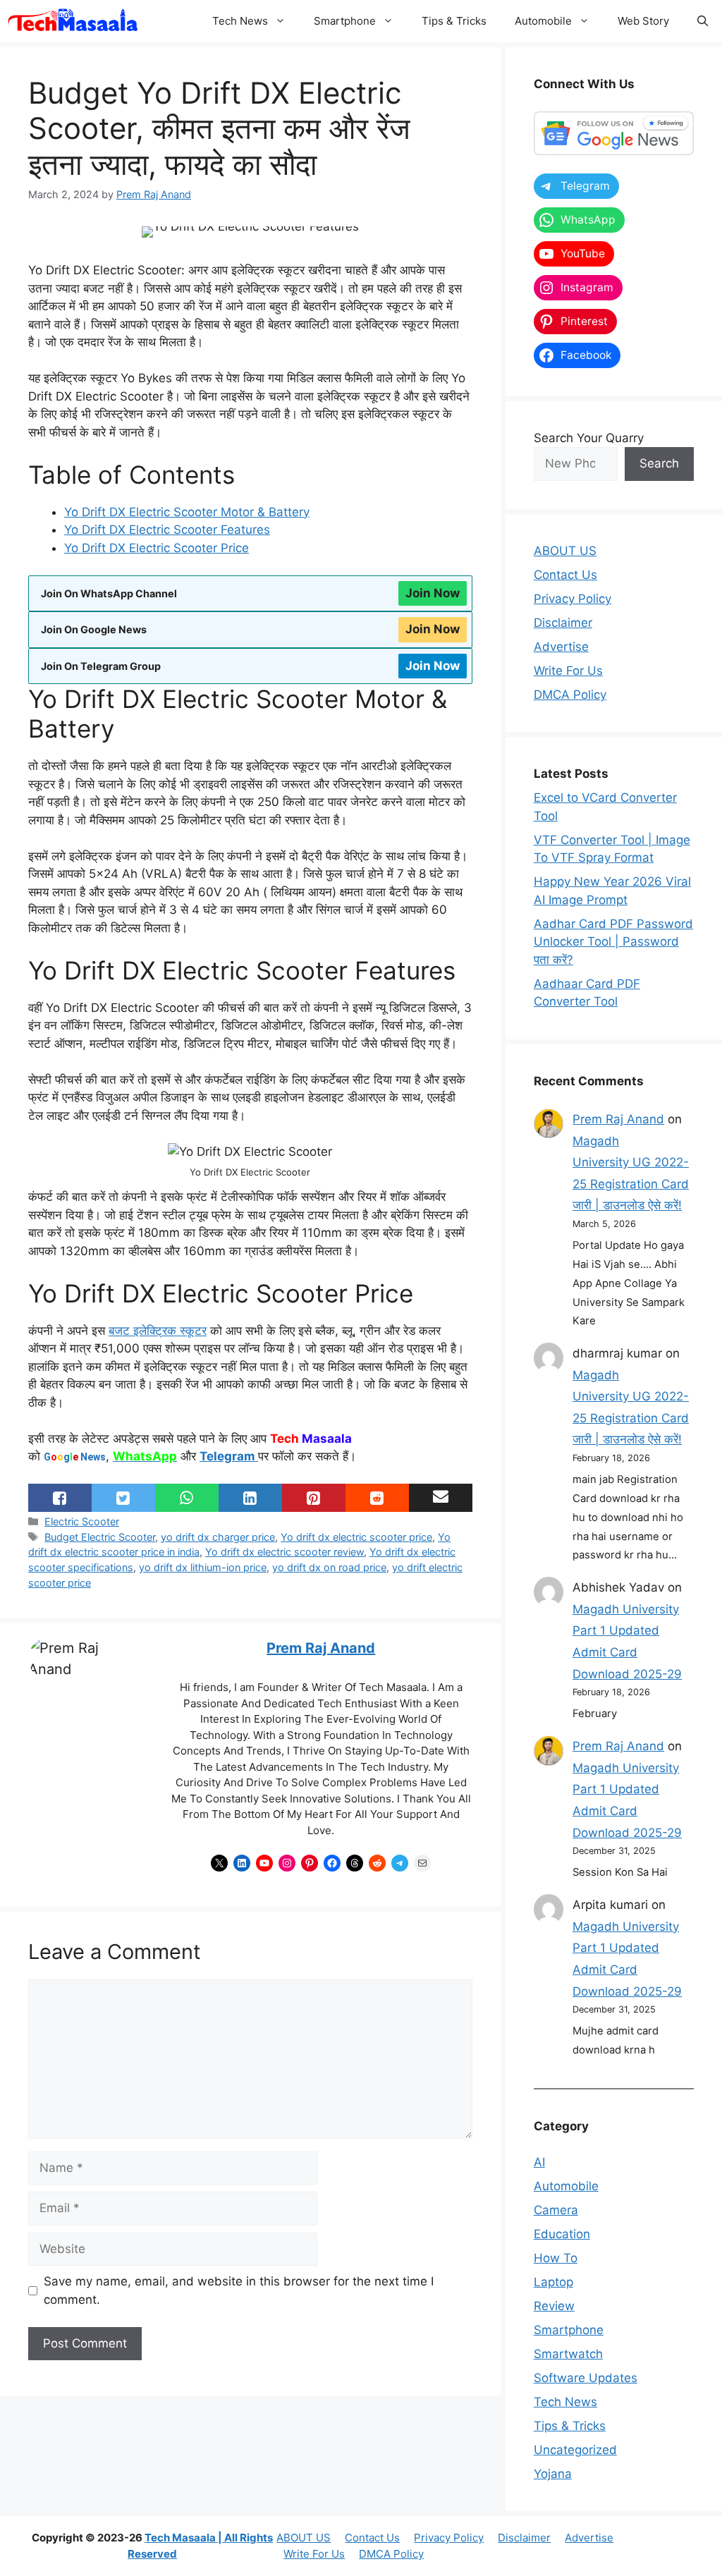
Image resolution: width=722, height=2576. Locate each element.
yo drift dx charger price (218, 1537)
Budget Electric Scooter (100, 1537)
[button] (703, 21)
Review (554, 2306)
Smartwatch (568, 2354)
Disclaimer (563, 623)
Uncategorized (575, 2450)
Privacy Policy (573, 599)
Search (659, 463)
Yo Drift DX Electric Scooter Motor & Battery (187, 512)
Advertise (561, 647)
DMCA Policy (570, 695)
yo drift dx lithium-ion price (203, 1567)
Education (562, 2234)
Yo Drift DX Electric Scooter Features (167, 530)
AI (539, 2162)
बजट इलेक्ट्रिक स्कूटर (158, 1331)
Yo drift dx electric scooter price (356, 1537)
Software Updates (586, 2378)
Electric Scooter (82, 1521)
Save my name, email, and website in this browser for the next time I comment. (239, 2290)
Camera (556, 2210)
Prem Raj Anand (321, 1648)
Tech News (240, 21)
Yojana (553, 2474)
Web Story (643, 21)
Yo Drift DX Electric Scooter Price (157, 548)
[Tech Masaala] (73, 21)
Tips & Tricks (454, 21)
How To (556, 2258)
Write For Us (568, 671)
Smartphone (345, 21)
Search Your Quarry (589, 438)
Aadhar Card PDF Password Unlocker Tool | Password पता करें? (613, 942)
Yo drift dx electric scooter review (284, 1552)
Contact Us (565, 575)
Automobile (543, 21)
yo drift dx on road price (329, 1567)
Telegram (229, 1456)
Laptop (553, 2282)
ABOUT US (565, 551)
